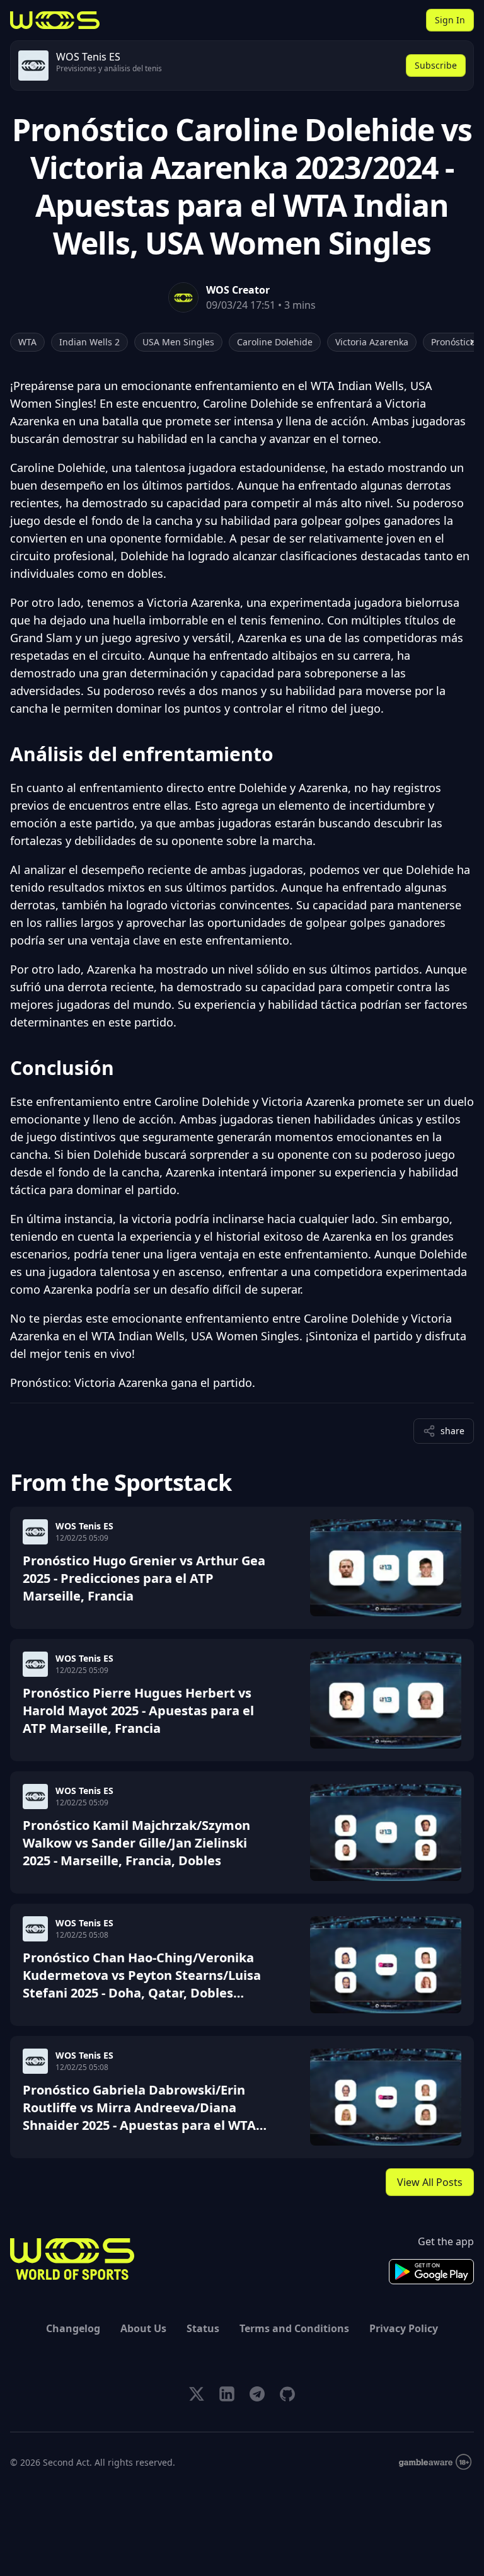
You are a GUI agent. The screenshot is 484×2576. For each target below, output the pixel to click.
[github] (287, 2394)
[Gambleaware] (435, 2462)
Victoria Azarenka (372, 342)
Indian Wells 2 (89, 342)
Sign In (450, 20)
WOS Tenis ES (84, 1526)
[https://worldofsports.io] (55, 20)
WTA (27, 342)
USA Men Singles (178, 342)
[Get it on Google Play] (431, 2272)
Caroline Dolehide (275, 342)
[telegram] (257, 2394)
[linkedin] (227, 2394)
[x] (197, 2394)
